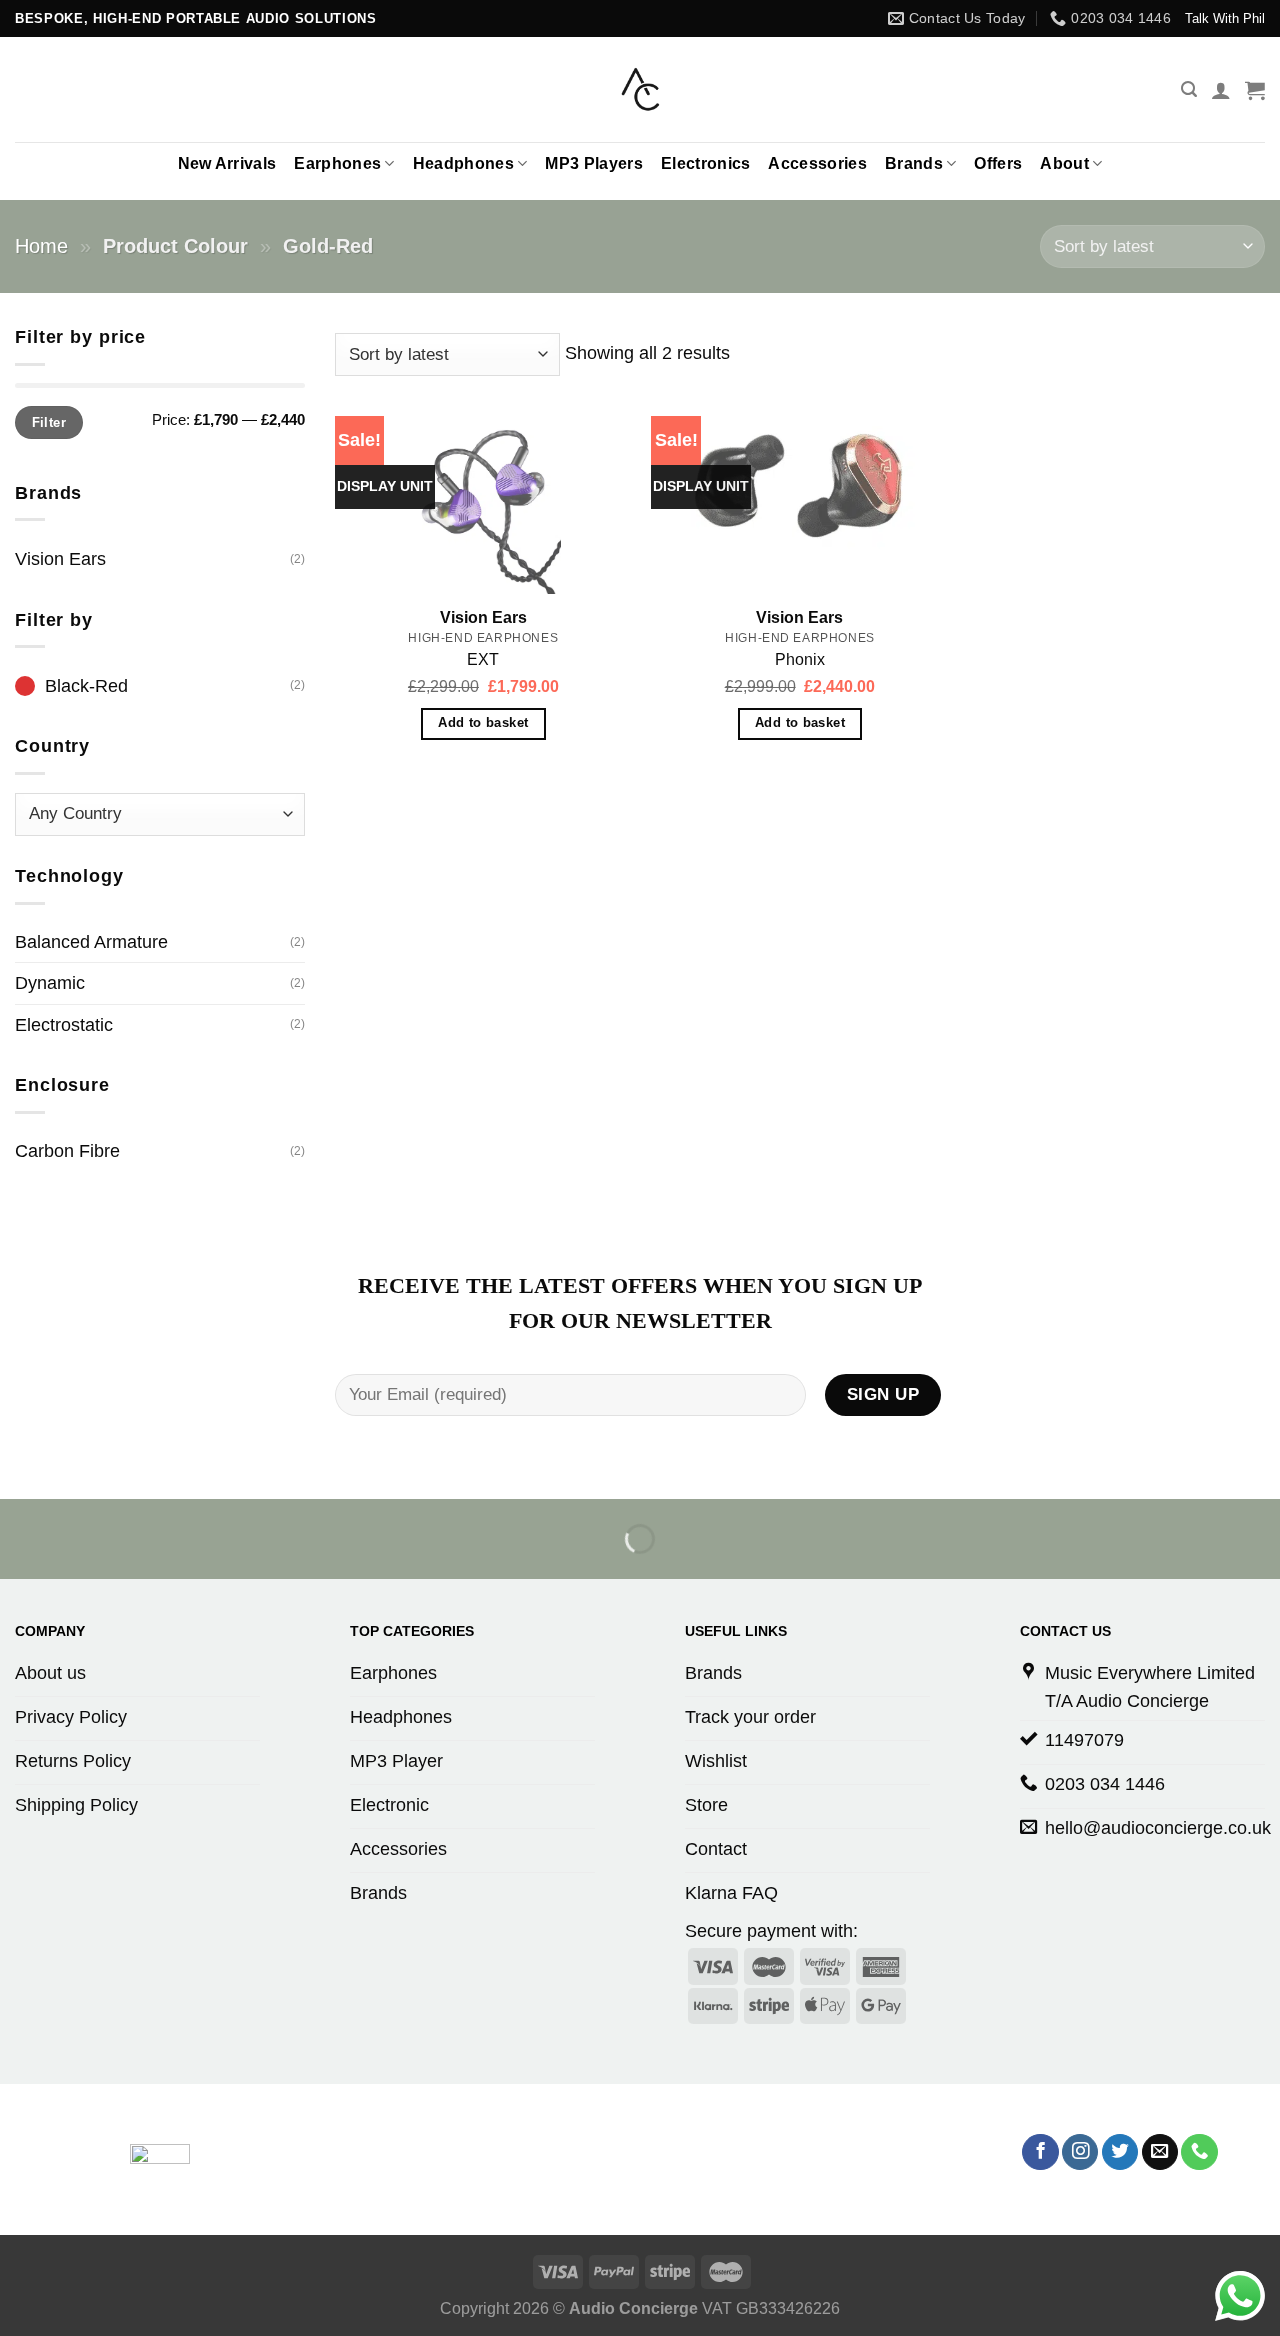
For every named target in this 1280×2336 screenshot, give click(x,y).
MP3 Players (594, 163)
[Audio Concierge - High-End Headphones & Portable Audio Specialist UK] (640, 90)
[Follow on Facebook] (1040, 2152)
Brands (914, 163)
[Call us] (1199, 2152)
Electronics (706, 163)
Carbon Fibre (67, 1151)
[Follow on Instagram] (1080, 2152)
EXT (483, 659)
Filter (49, 422)
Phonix (800, 659)
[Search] (1189, 89)
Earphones (337, 163)
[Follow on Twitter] (1120, 2152)
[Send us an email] (1160, 2152)
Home (41, 246)
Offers (998, 163)
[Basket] (1255, 90)
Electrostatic (64, 1025)
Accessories (817, 163)
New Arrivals (227, 163)
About (1064, 163)
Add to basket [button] (483, 723)
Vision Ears (60, 559)
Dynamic (50, 983)
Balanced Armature (91, 942)
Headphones (463, 163)
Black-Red (86, 686)
